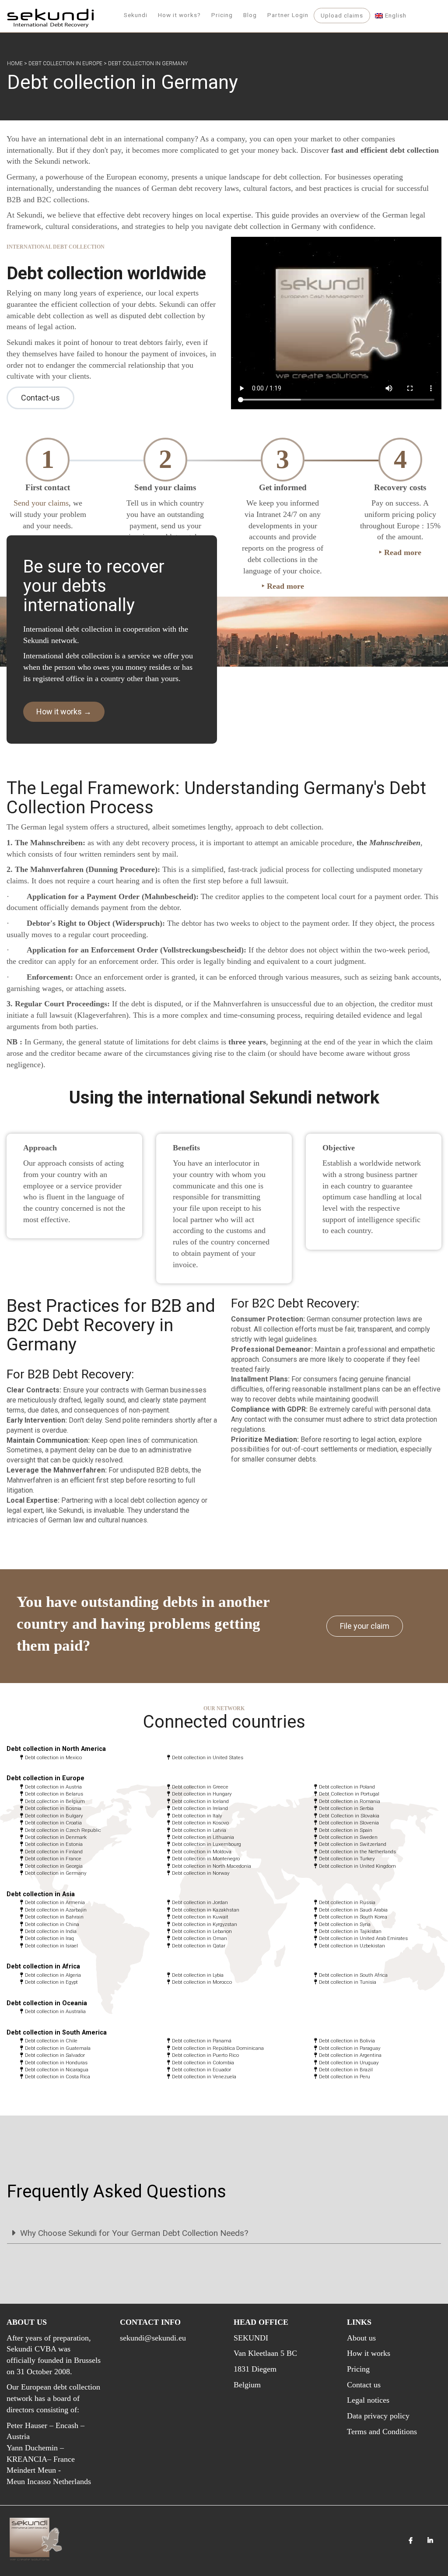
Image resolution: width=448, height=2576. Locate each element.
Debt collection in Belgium (55, 1801)
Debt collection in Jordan (200, 1902)
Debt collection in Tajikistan (350, 1931)
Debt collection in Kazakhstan (206, 1910)
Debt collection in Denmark (56, 1837)
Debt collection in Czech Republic (63, 1830)
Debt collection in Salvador (55, 2055)
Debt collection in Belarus (54, 1794)
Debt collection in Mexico (53, 1757)
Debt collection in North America (56, 1749)
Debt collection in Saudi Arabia (353, 1910)
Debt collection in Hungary (202, 1794)
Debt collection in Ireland (200, 1808)
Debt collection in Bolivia (347, 2041)
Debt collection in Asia (41, 1894)
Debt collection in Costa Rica (58, 2077)
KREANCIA (27, 2459)
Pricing (222, 15)
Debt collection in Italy (197, 1816)
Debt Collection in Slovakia (349, 1816)
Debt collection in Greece (200, 1787)
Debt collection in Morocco (202, 1982)
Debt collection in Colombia (203, 2063)
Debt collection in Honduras (56, 2063)
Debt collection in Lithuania (203, 1837)
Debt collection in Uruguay (349, 2063)
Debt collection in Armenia (55, 1902)
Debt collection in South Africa (353, 1975)
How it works (369, 2353)
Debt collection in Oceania (47, 2003)
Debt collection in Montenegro (206, 1859)
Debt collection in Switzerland (353, 1844)
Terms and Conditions (382, 2432)
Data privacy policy (378, 2416)
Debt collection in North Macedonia (212, 1866)
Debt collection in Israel (51, 1946)
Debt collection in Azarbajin (56, 1910)
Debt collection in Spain (346, 1830)
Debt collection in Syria (345, 1924)
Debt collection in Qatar (199, 1946)
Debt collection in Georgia (54, 1866)
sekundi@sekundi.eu (153, 2338)
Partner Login (288, 15)
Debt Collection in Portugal (349, 1794)
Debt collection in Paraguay (350, 2048)
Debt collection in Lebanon (202, 1931)
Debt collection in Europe (65, 63)
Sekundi (136, 15)
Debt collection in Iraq (49, 1938)
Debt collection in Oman (199, 1938)
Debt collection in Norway (201, 1873)
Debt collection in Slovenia (349, 1823)
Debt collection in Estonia (54, 1844)
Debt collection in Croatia (53, 1823)
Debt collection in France (53, 1859)
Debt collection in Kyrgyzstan (205, 1924)
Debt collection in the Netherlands (357, 1852)
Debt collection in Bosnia (53, 1808)
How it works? (179, 15)
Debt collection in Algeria (53, 1975)
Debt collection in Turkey (347, 1859)
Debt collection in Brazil (346, 2070)
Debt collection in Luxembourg (206, 1844)
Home (15, 63)
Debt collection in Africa (43, 1966)
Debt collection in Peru (345, 2077)
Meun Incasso (29, 2481)
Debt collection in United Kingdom (357, 1866)
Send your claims (41, 503)
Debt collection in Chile (51, 2041)
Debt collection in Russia (347, 1902)
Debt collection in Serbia (346, 1808)
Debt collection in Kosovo (200, 1823)
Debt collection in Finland (54, 1852)
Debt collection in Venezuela (204, 2077)
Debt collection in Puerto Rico (205, 2055)
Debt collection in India (51, 1931)
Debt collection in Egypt (51, 1982)
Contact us (364, 2385)
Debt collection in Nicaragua (57, 2070)
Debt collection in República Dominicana (218, 2048)
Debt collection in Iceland (200, 1801)
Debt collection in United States (208, 1757)
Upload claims (342, 15)
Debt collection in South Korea (353, 1917)
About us (361, 2338)
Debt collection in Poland (347, 1787)
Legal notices (368, 2400)
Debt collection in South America (57, 2033)
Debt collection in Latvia (199, 1830)
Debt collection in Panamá (202, 2041)
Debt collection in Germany (56, 1873)
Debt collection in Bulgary (54, 1816)
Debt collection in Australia (55, 2011)
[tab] (224, 2233)
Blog (250, 15)
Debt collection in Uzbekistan (352, 1946)
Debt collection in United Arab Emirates (363, 1938)
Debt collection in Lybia (198, 1975)
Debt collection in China (52, 1924)
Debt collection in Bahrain (54, 1917)
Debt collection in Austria (53, 1787)
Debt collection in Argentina (350, 2055)
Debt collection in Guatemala (58, 2048)
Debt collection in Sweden (348, 1837)
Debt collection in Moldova (202, 1852)
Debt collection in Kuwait (200, 1917)
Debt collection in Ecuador (201, 2070)
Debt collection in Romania (350, 1801)
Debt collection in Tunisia (348, 1982)
